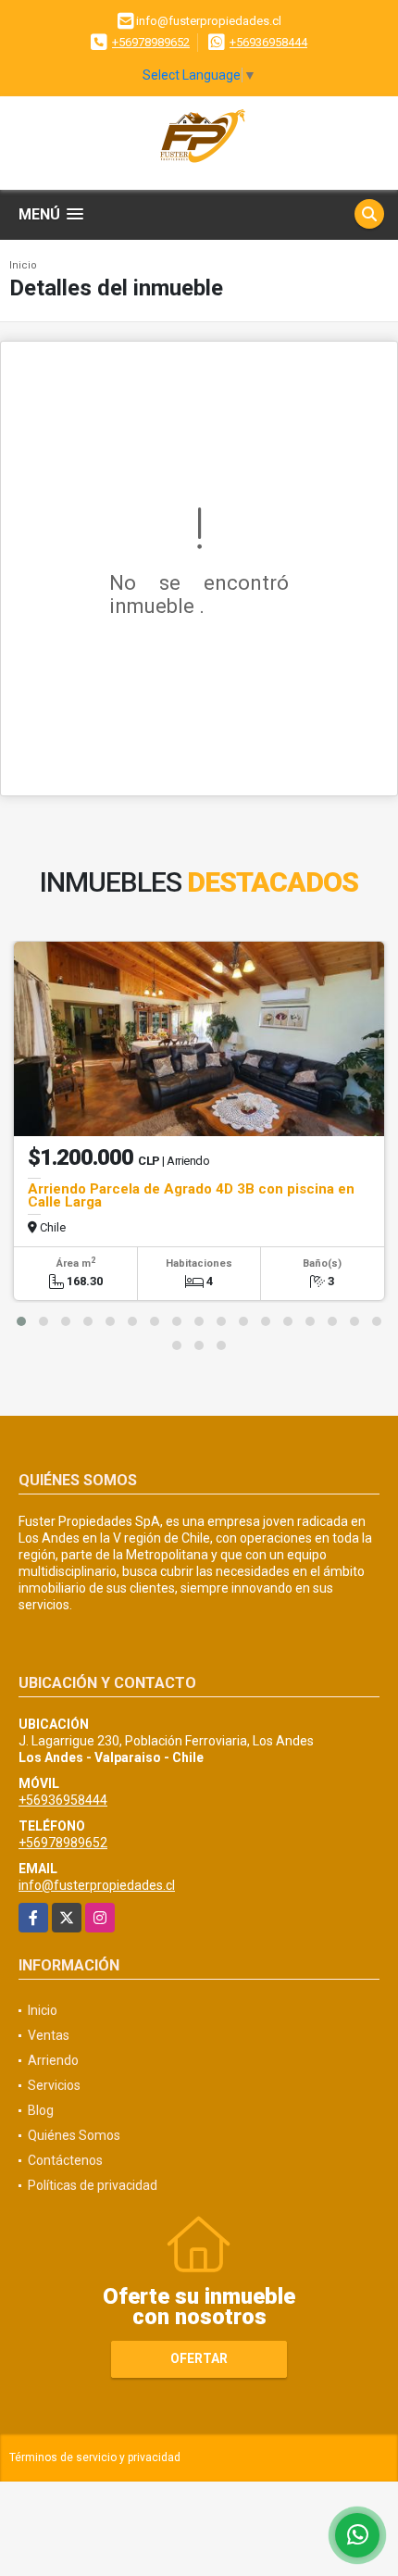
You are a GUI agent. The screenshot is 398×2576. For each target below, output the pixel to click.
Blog (41, 2110)
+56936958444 (268, 42)
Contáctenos (65, 2160)
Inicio (23, 265)
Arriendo (53, 2060)
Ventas (49, 2035)
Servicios (54, 2085)
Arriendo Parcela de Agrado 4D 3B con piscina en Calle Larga (191, 1195)
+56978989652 (151, 42)
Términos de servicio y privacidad (95, 2457)
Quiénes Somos (74, 2135)
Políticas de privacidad (93, 2185)
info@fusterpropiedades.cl (97, 1885)
